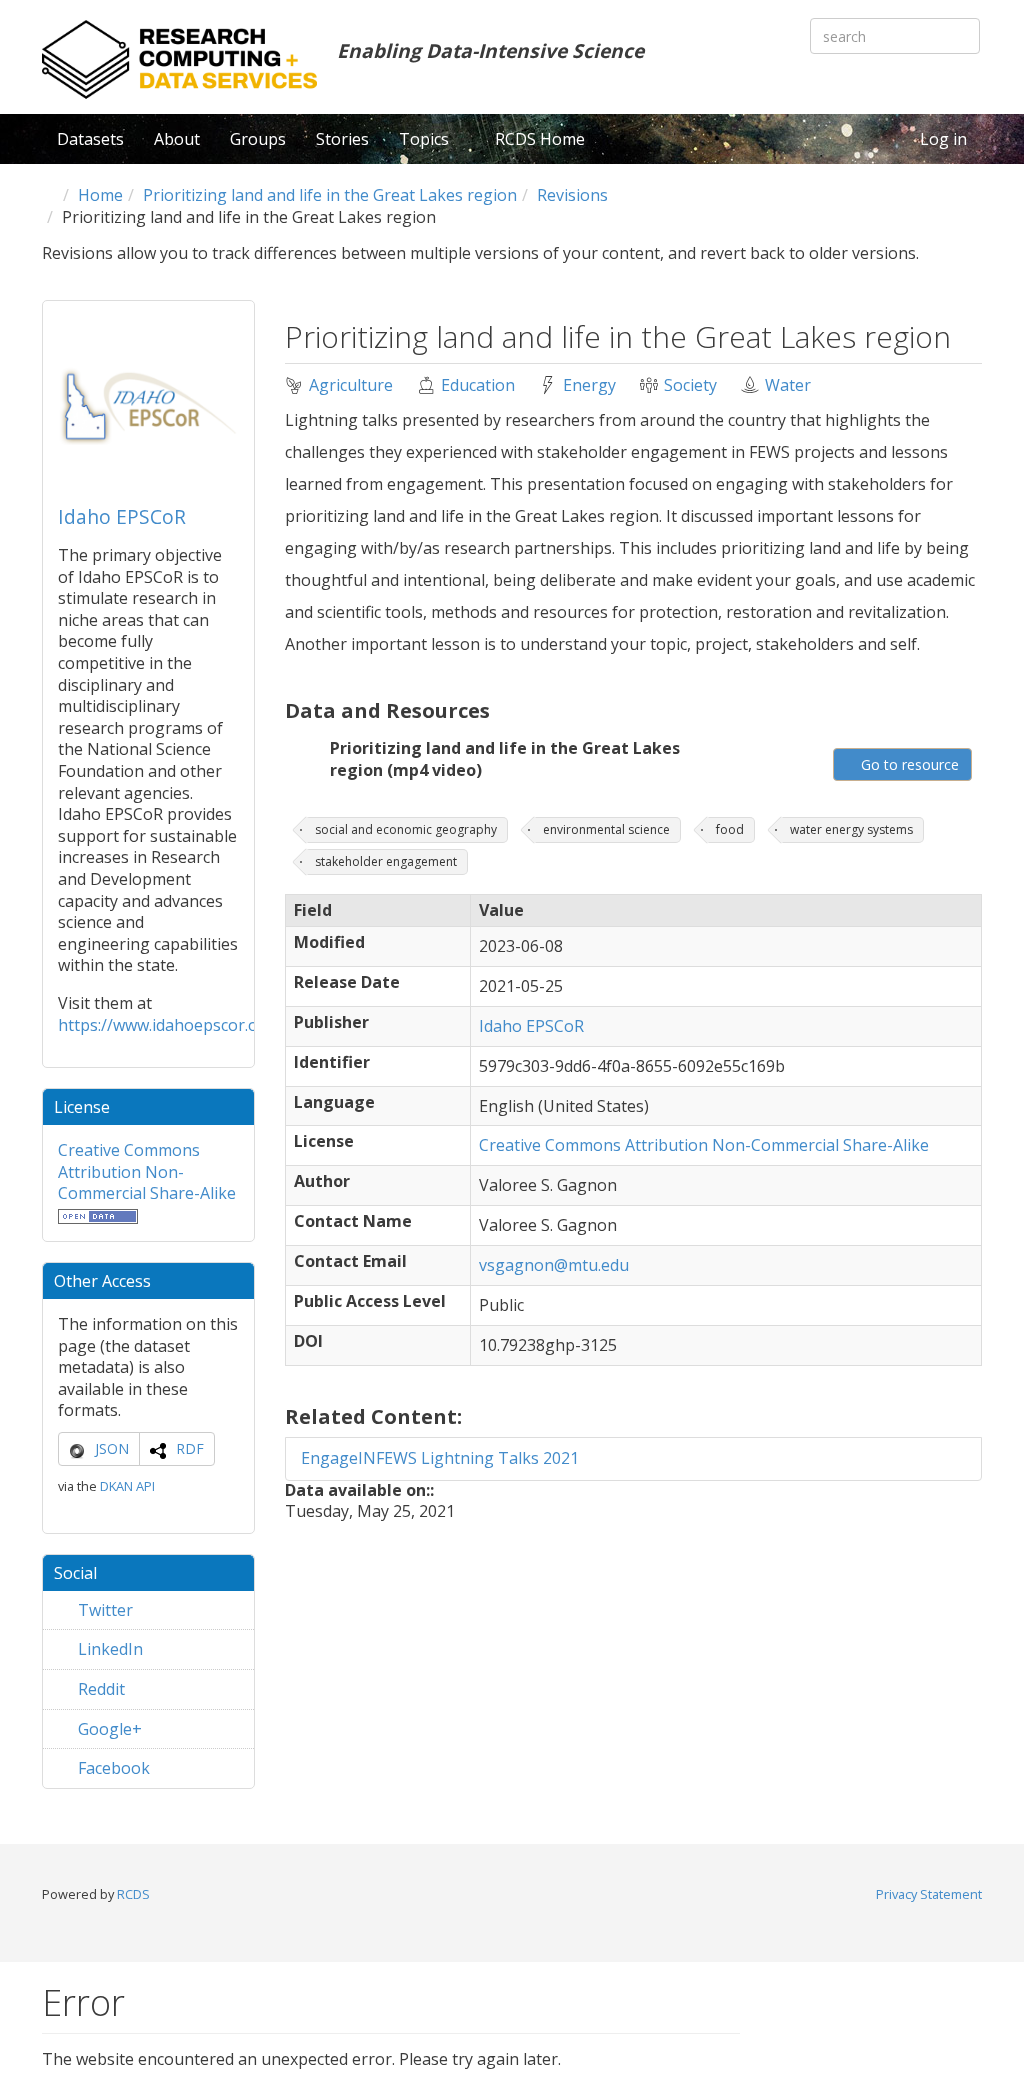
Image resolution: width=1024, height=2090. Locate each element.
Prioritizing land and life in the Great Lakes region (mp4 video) (505, 759)
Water (788, 385)
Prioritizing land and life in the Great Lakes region (330, 195)
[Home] (179, 59)
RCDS (133, 1894)
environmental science (606, 829)
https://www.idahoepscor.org (166, 1025)
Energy (589, 385)
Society (690, 385)
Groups (258, 139)
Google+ (108, 1729)
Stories (342, 139)
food (730, 829)
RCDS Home (540, 139)
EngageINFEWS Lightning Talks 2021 (440, 1458)
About (177, 139)
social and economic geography (406, 829)
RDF (190, 1448)
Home (100, 195)
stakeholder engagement (386, 861)
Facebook (112, 1768)
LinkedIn (108, 1649)
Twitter (103, 1610)
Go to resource (908, 764)
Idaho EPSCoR (122, 516)
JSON (112, 1448)
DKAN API (127, 1486)
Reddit (99, 1689)
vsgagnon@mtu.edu (554, 1265)
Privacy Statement (929, 1894)
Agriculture (351, 385)
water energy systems (851, 829)
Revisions (572, 195)
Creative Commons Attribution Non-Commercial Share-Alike (147, 1171)
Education (478, 385)
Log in (943, 139)
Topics (426, 139)
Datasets (90, 139)
